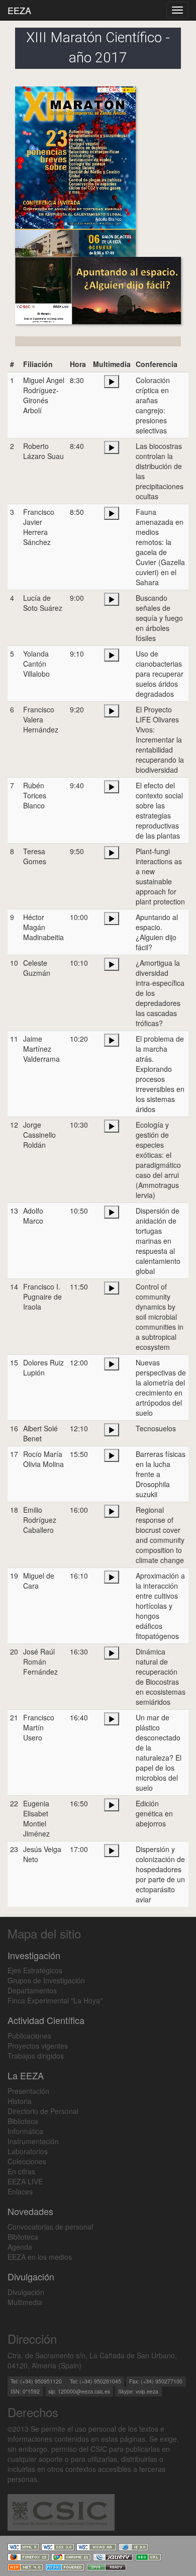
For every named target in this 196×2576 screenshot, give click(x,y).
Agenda (20, 2247)
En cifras (21, 2171)
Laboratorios (28, 2151)
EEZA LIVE (25, 2181)
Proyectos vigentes (38, 2046)
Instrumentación (33, 2141)
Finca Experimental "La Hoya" (55, 2000)
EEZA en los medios (40, 2257)
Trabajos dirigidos (36, 2056)
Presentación (28, 2091)
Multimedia (25, 2302)
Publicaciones (29, 2036)
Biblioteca (23, 2121)
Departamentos (32, 1990)
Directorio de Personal (43, 2111)
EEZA (19, 10)
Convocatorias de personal (50, 2227)
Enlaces (20, 2191)
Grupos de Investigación (46, 1980)
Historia (20, 2101)
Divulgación (26, 2292)
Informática (25, 2131)
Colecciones (27, 2161)
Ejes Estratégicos (35, 1970)
